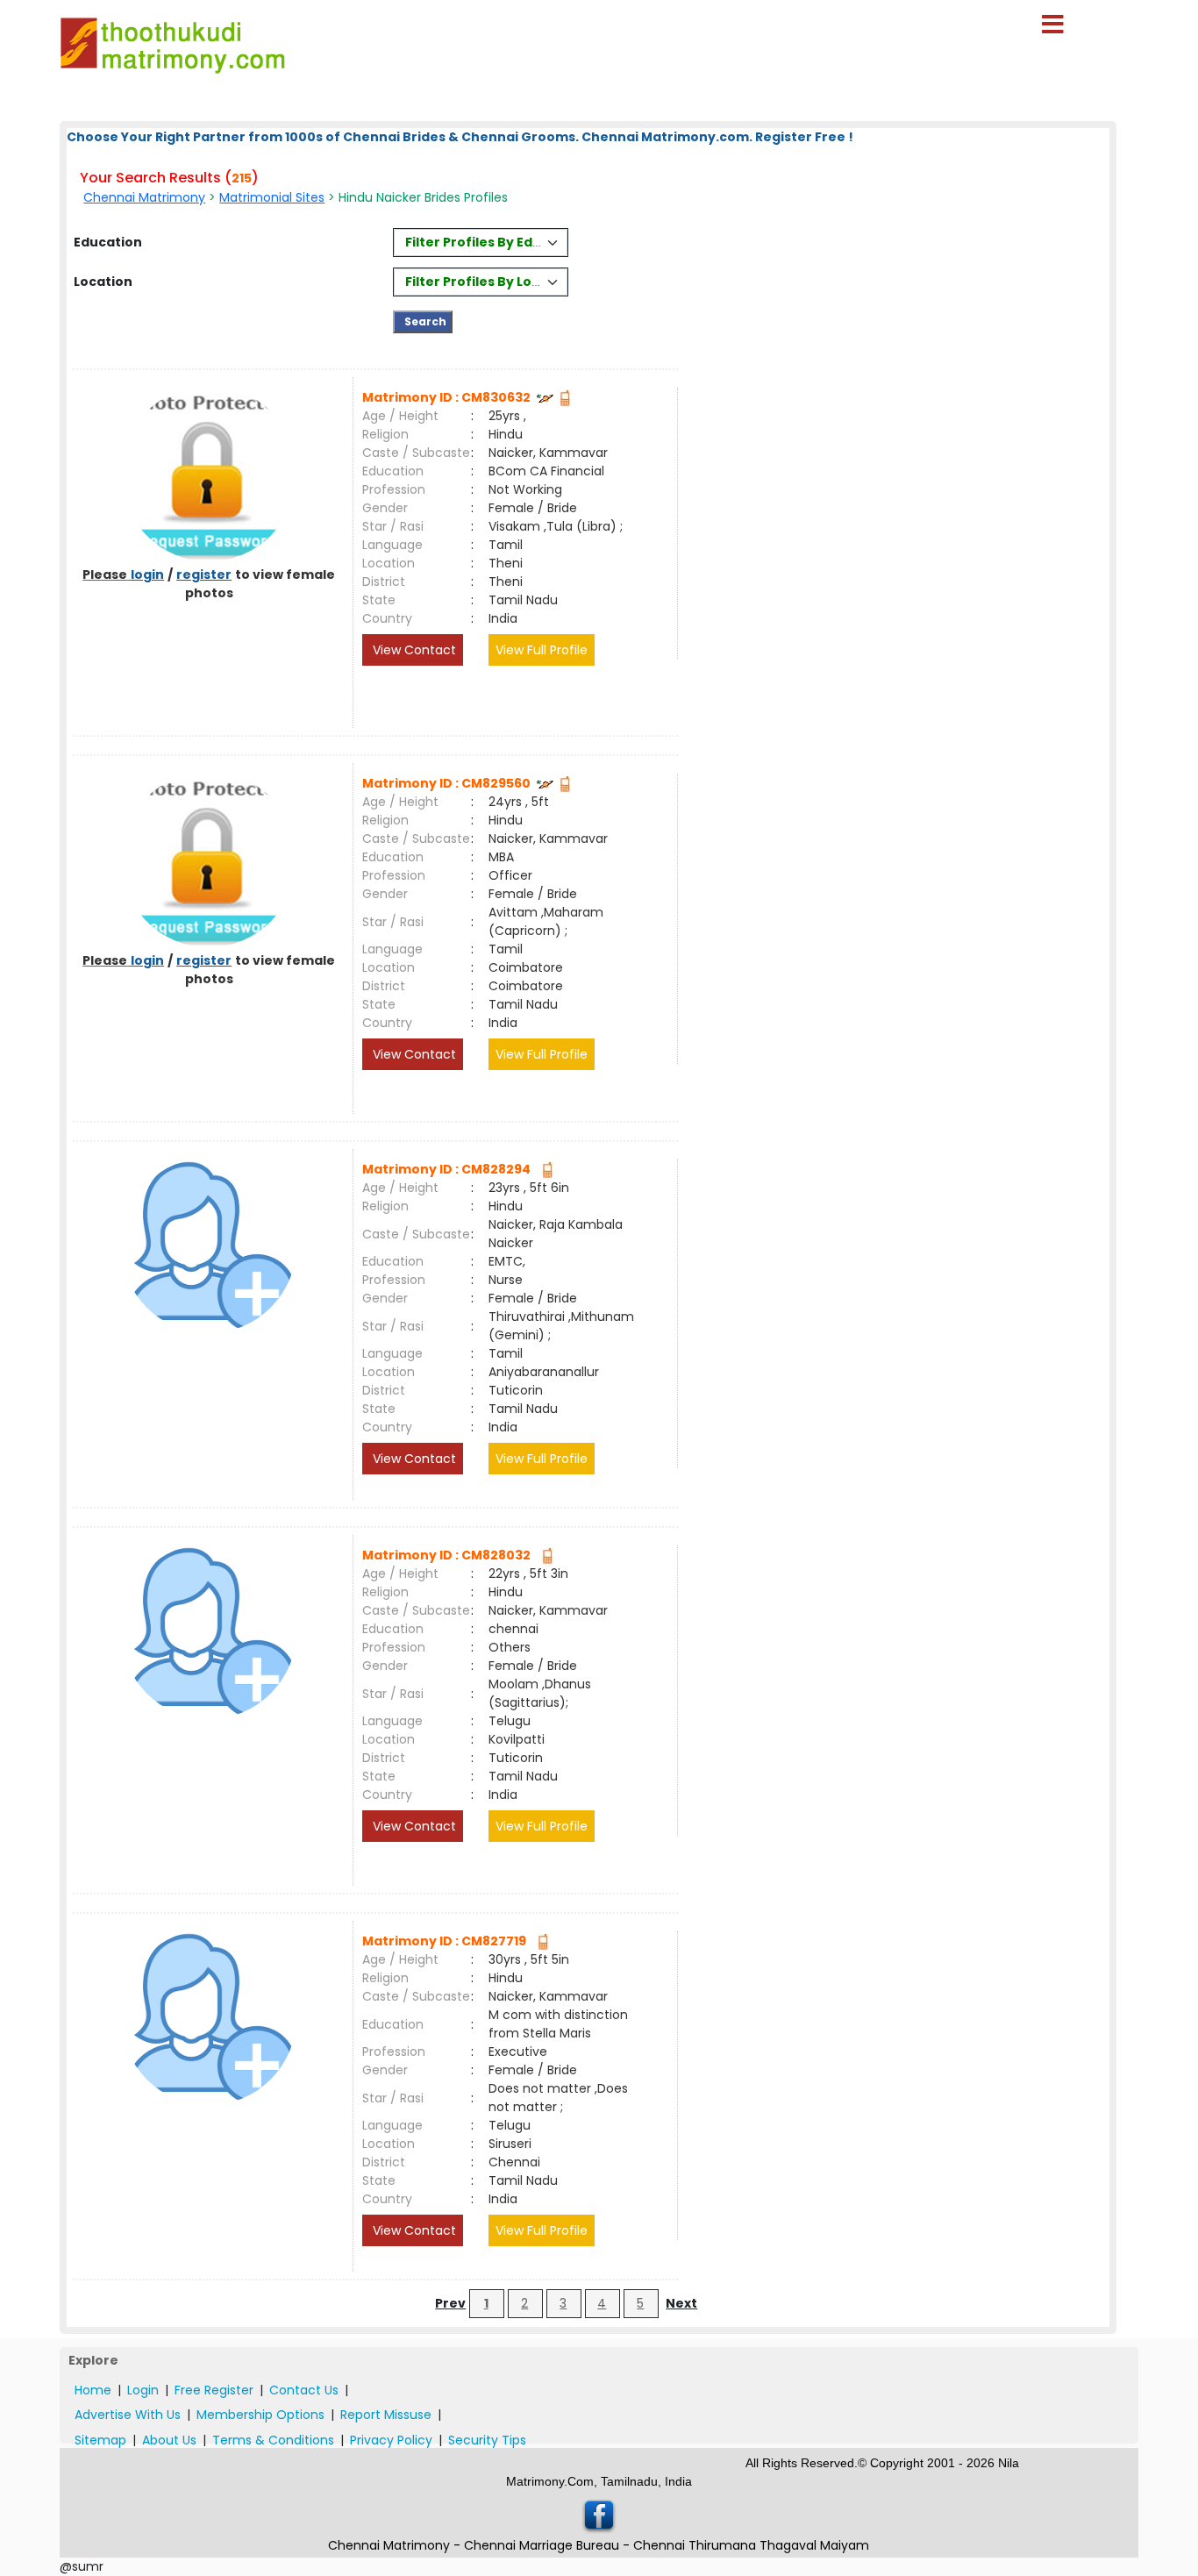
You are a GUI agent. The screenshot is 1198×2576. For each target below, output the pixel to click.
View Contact (413, 650)
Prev (450, 2303)
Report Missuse (386, 2415)
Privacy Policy (391, 2440)
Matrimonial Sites (272, 197)
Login (143, 2390)
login (147, 574)
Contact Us (304, 2390)
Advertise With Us (128, 2415)
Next (681, 2303)
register (204, 574)
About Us (169, 2440)
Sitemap (100, 2440)
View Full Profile (542, 650)
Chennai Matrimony (144, 197)
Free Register (214, 2390)
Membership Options (260, 2415)
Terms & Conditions (273, 2440)
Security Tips (487, 2440)
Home (93, 2390)
